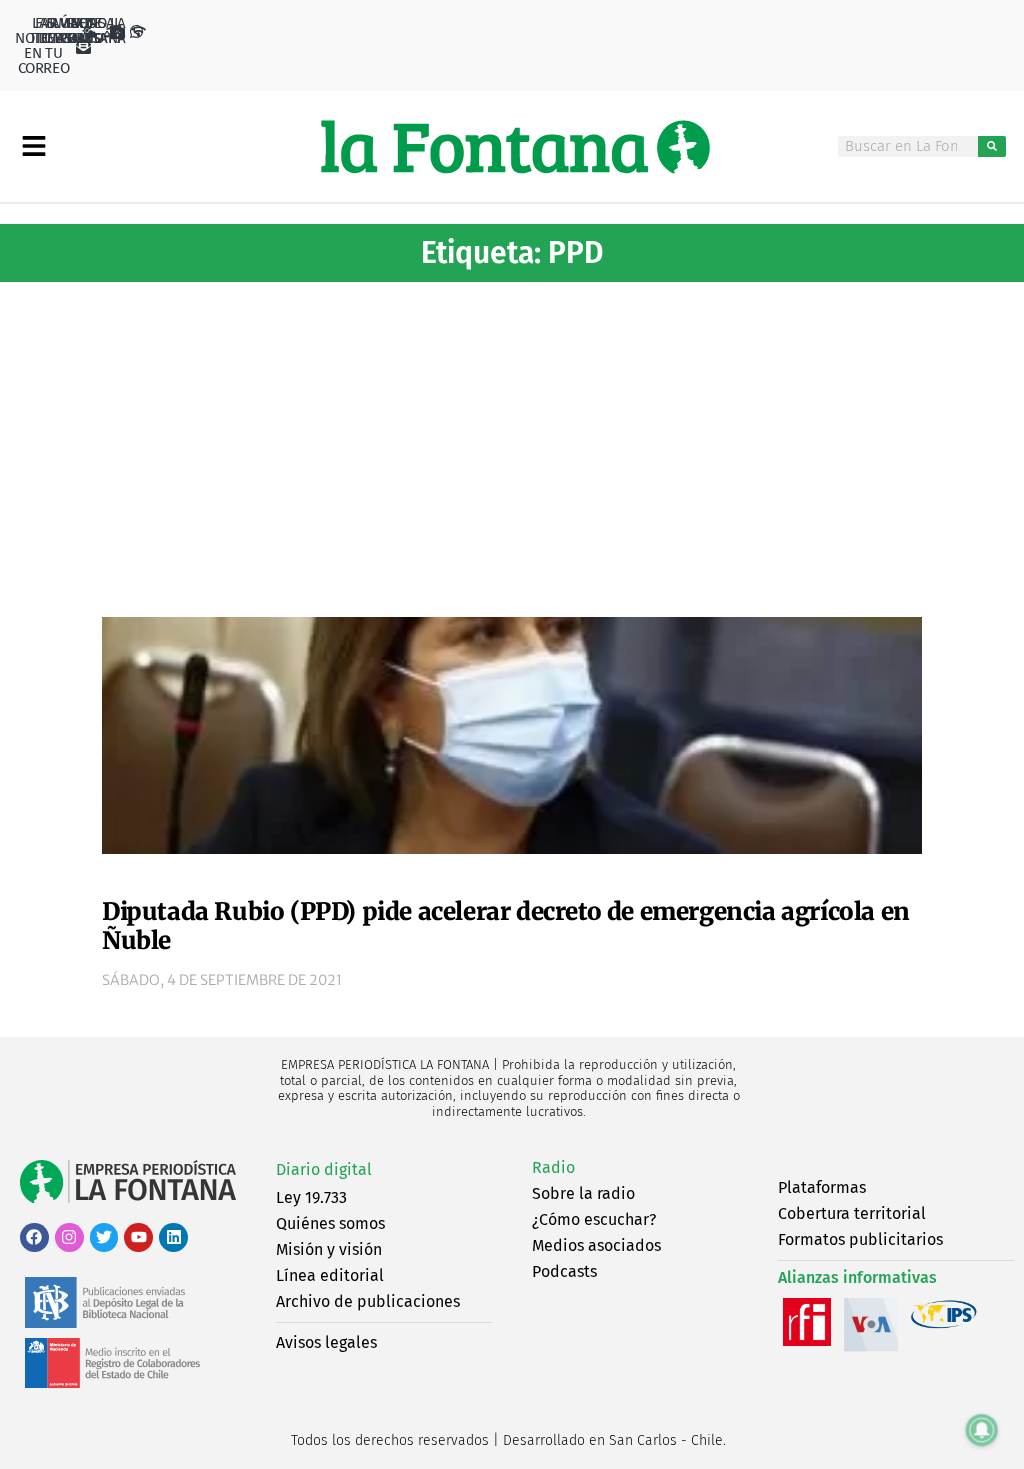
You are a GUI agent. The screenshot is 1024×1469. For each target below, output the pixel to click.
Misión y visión (329, 1249)
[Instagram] (69, 1237)
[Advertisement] (512, 442)
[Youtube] (138, 1237)
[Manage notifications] (982, 1430)
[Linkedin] (173, 1237)
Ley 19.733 (311, 1197)
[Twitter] (104, 1237)
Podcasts (564, 1271)
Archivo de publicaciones (368, 1301)
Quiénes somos (330, 1223)
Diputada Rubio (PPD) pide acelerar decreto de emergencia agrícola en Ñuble (506, 926)
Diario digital (324, 1169)
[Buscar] (991, 146)
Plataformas (822, 1187)
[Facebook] (34, 1237)
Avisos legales (326, 1342)
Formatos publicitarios (860, 1239)
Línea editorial (330, 1275)
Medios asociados (596, 1245)
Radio (553, 1167)
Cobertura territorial (852, 1213)
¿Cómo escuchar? (594, 1219)
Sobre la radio (583, 1193)
